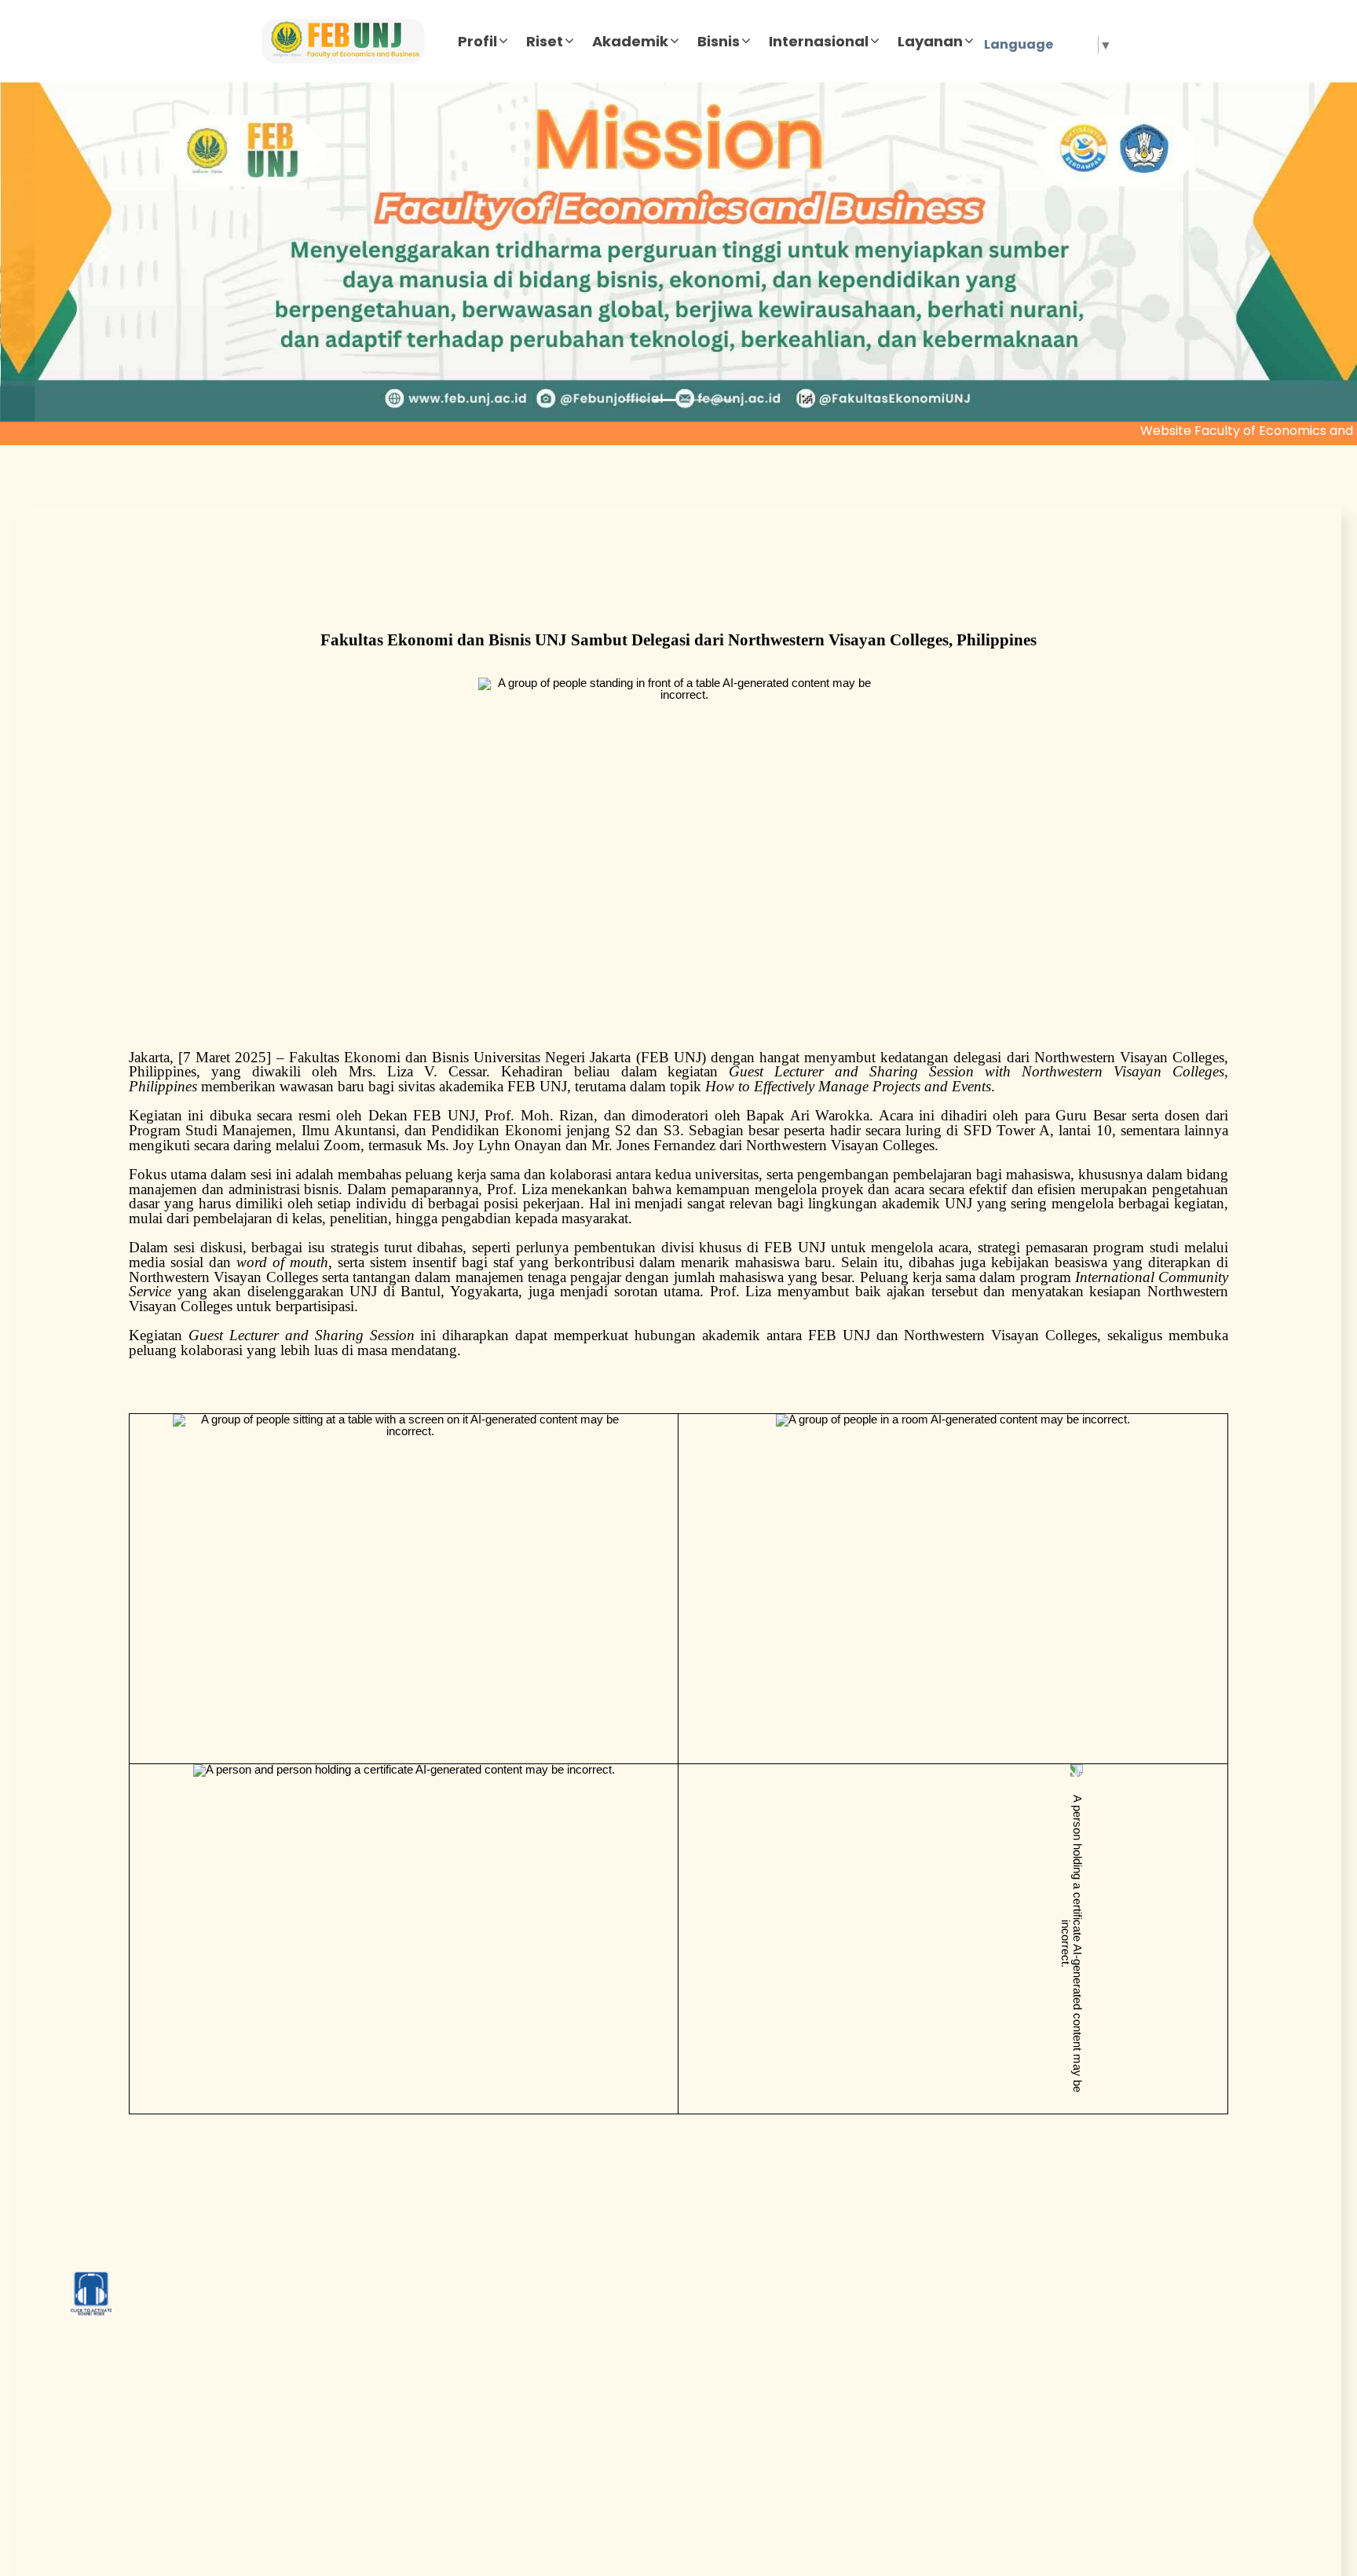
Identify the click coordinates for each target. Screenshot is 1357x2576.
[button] (102, 252)
